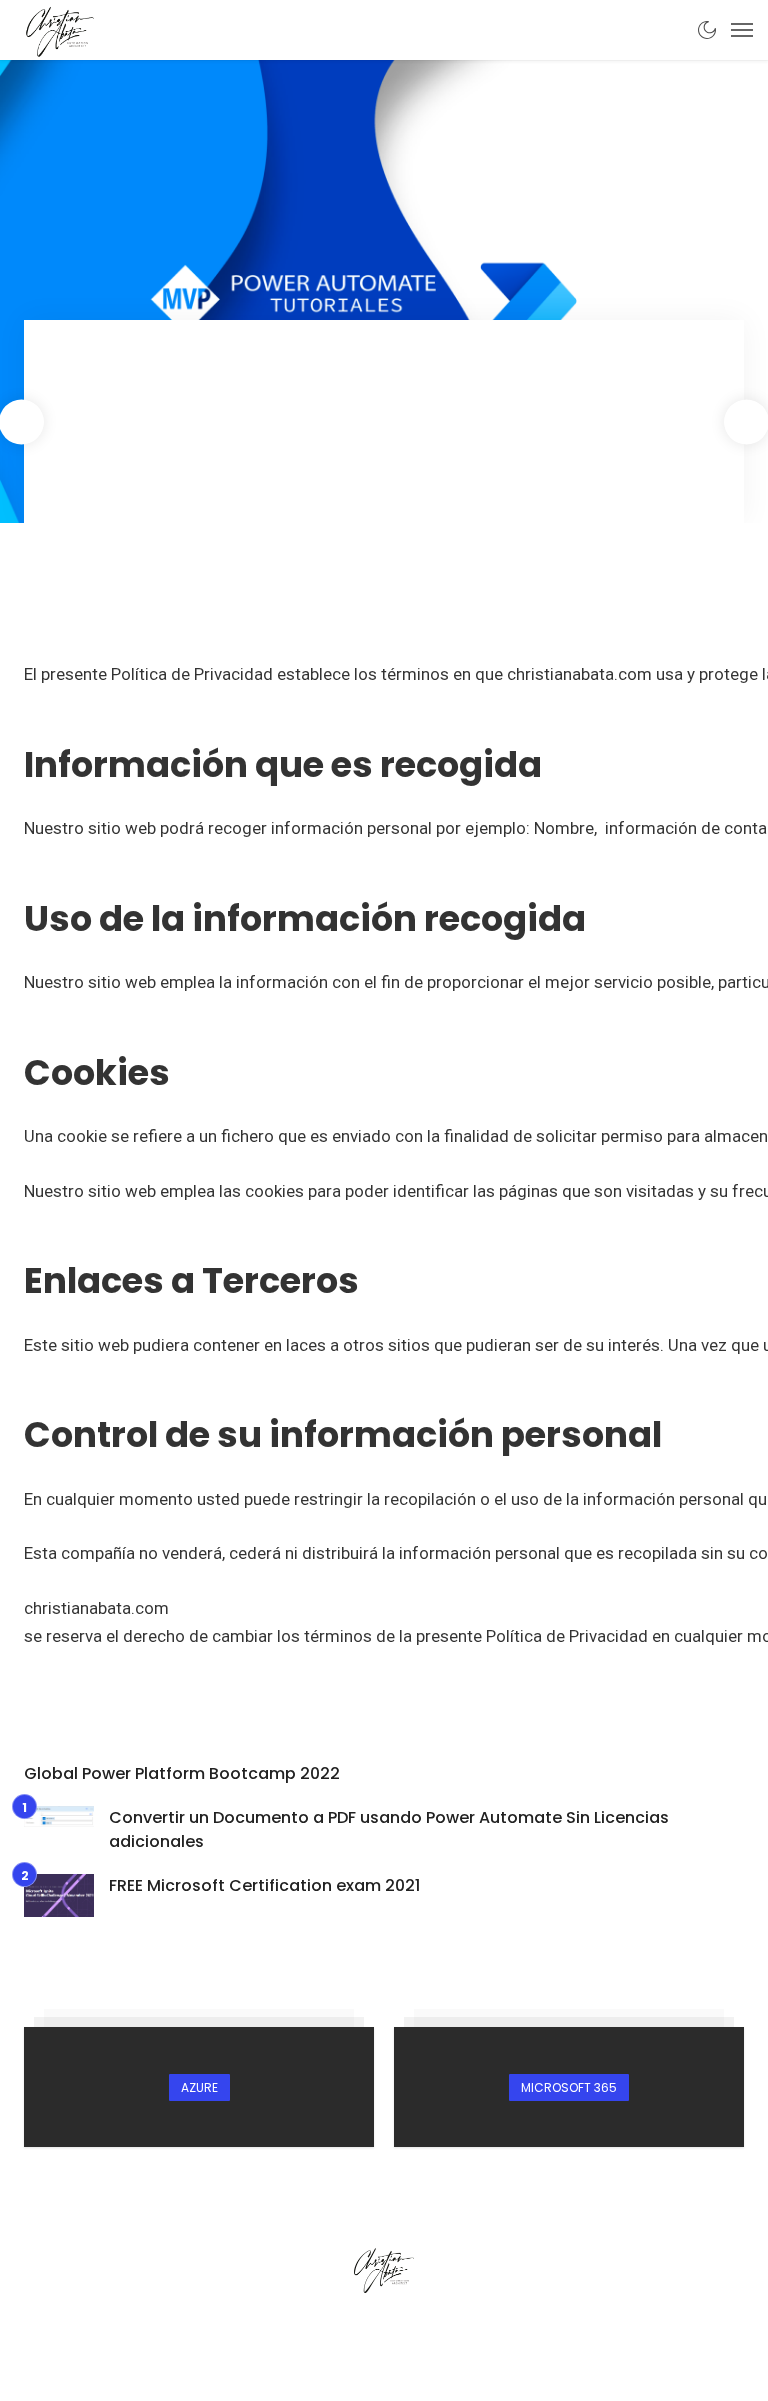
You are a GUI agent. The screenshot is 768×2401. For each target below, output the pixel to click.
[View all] (199, 2087)
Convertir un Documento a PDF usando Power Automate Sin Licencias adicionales (389, 1829)
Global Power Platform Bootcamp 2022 (182, 1773)
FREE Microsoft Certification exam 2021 (264, 1885)
